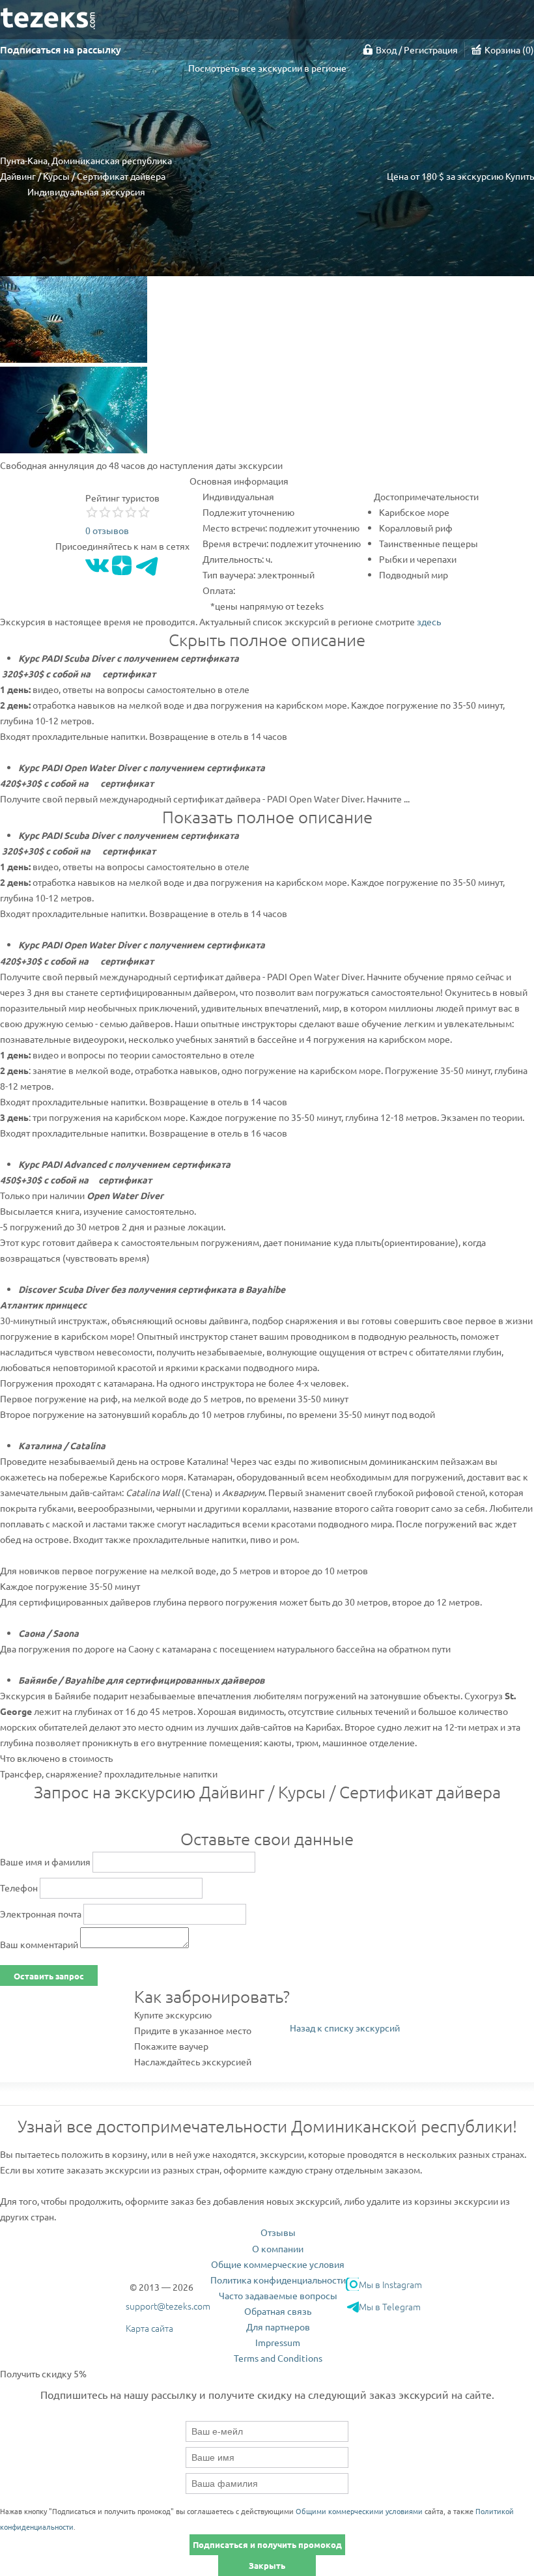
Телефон (19, 1888)
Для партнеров (278, 2327)
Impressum (278, 2342)
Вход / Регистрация (417, 50)
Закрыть (267, 2565)
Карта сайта (149, 2328)
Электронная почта (41, 1914)
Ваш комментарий (39, 1944)
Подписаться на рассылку (61, 50)
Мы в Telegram (390, 2306)
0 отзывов (107, 530)
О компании (278, 2248)
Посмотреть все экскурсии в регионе (267, 68)
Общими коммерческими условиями (359, 2511)
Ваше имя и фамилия (45, 1861)
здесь (429, 621)
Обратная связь (278, 2311)
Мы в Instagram (390, 2284)
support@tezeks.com (168, 2306)
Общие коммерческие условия (278, 2264)
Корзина (508, 50)
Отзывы (278, 2232)
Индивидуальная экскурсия (86, 191)
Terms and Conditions (278, 2358)
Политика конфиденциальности (278, 2280)
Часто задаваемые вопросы (278, 2295)
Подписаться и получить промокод (267, 2544)
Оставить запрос (49, 1976)
